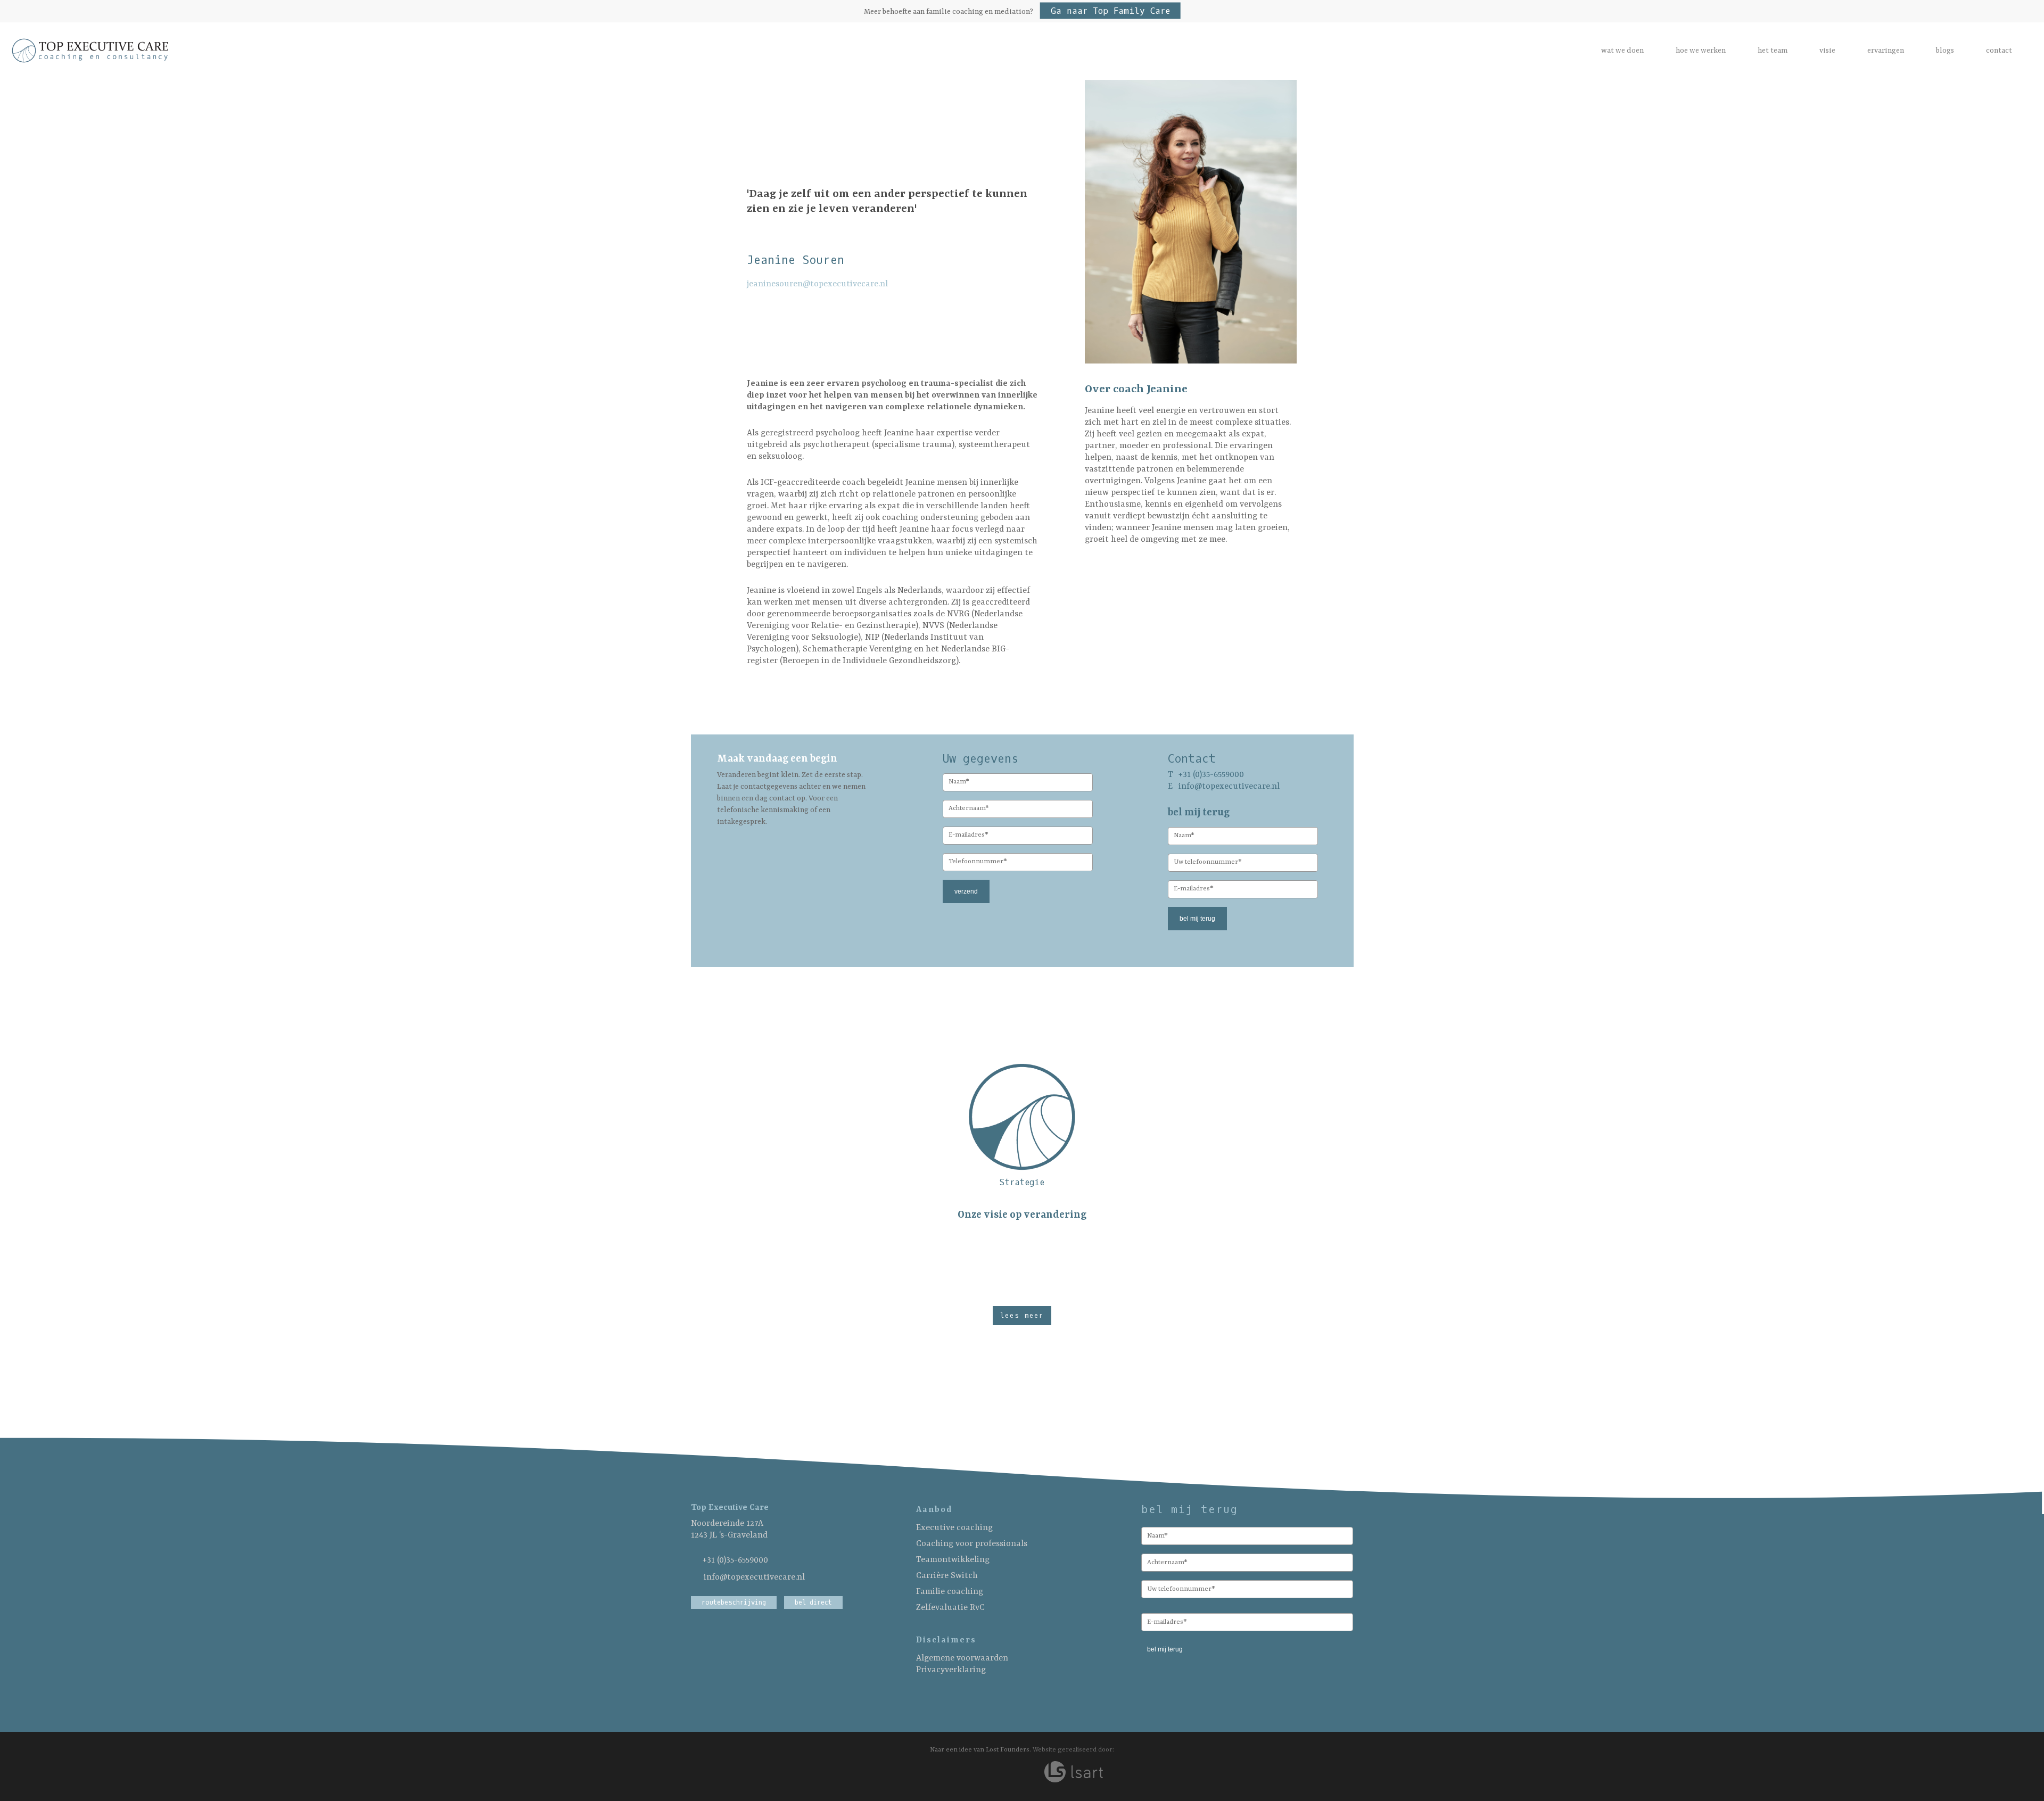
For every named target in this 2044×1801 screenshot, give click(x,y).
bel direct (813, 1602)
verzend (966, 891)
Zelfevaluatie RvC (950, 1608)
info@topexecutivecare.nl (754, 1577)
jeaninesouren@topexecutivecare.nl (817, 284)
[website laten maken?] (1073, 1769)
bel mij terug (1197, 919)
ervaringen (1886, 51)
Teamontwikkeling (953, 1560)
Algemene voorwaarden (962, 1658)
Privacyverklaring (951, 1670)
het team (1773, 51)
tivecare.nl (1259, 787)
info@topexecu (1208, 787)
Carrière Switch (947, 1576)
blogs (1945, 51)
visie (1827, 51)
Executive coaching (954, 1528)
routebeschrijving (734, 1602)
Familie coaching (950, 1592)
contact (1999, 51)
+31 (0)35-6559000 (735, 1560)
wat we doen (1622, 51)
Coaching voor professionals (972, 1544)
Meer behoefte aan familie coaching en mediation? (1017, 12)
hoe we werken (1701, 51)
